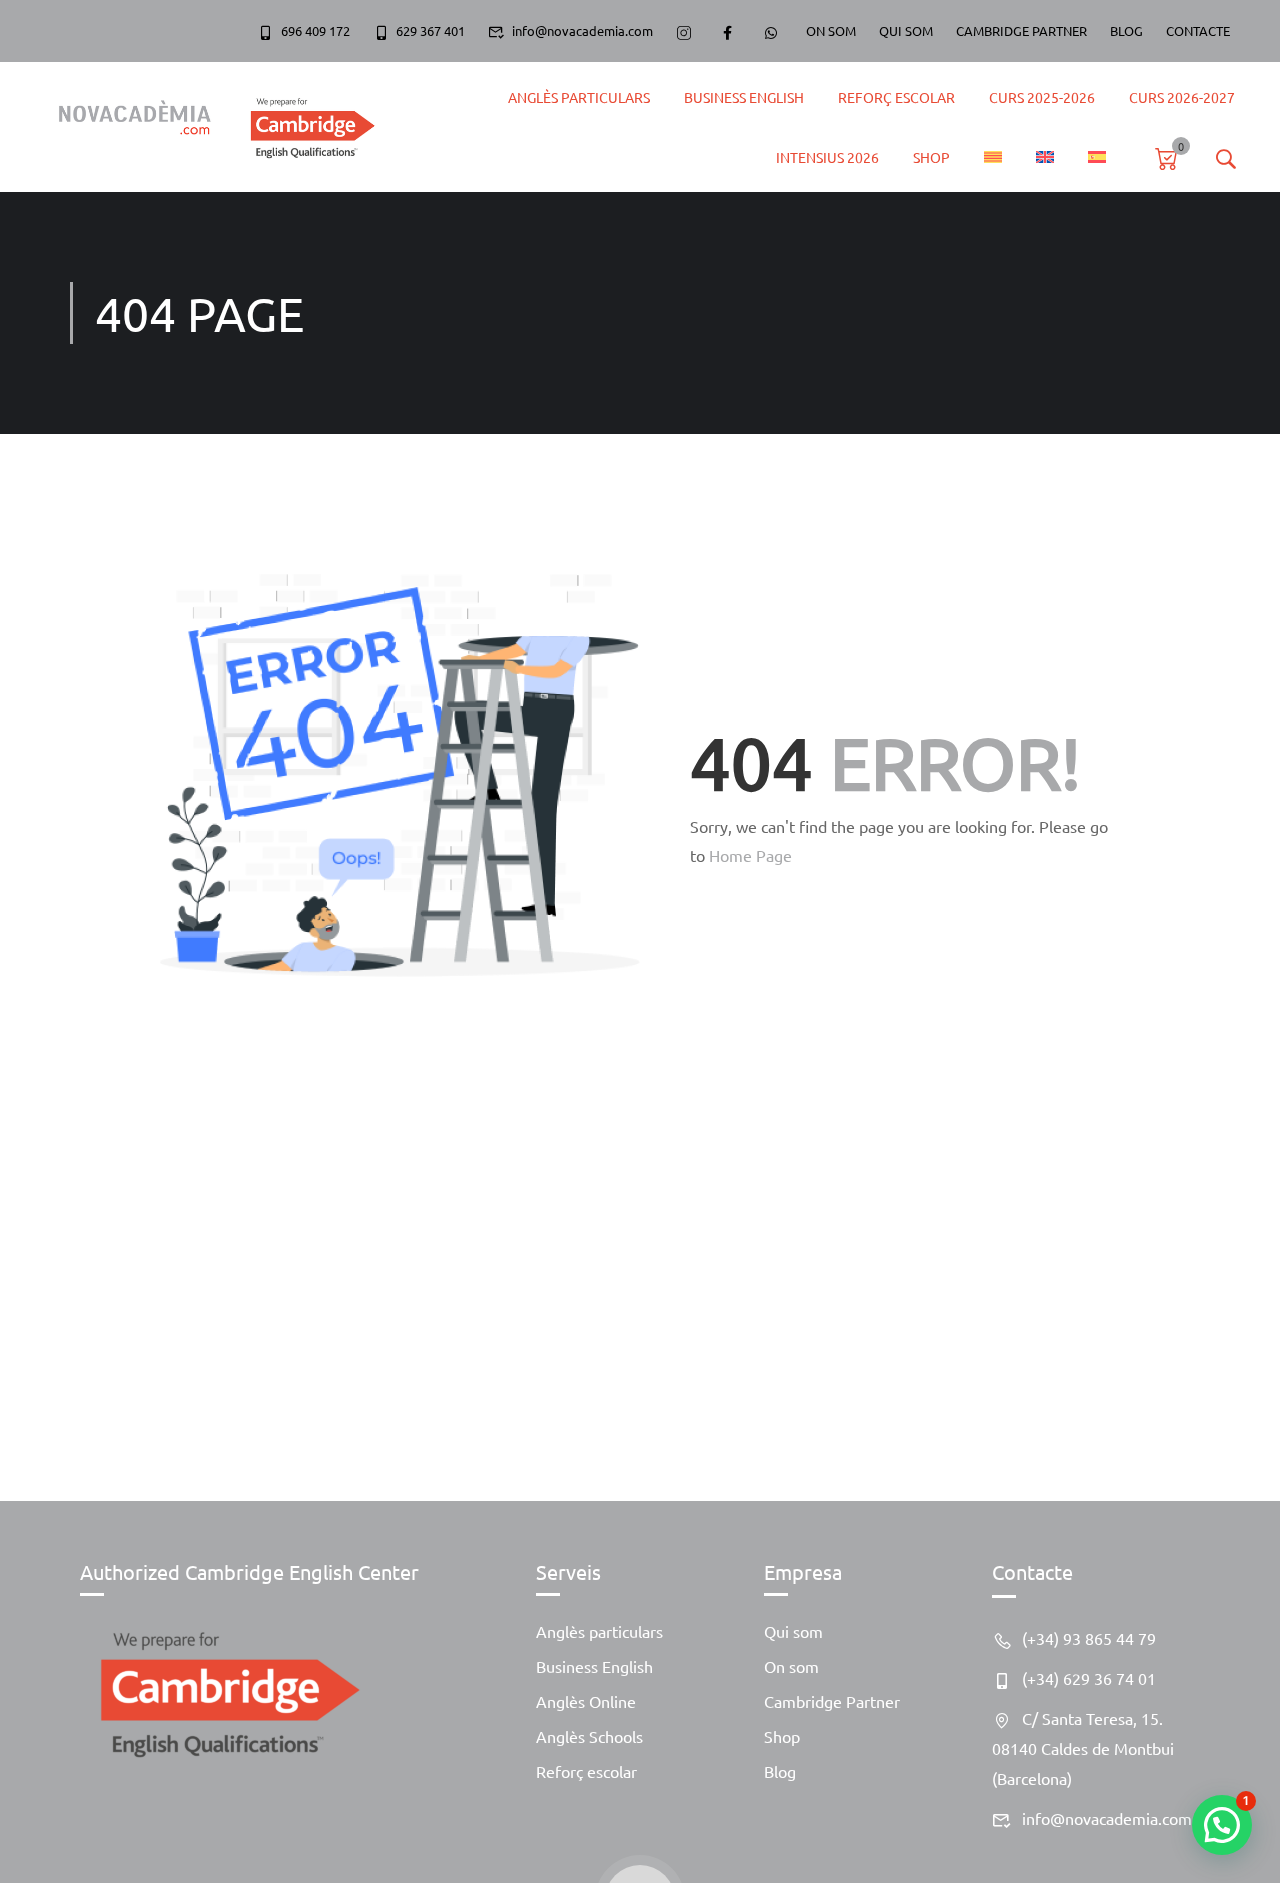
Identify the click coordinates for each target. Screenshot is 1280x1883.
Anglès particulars (599, 1631)
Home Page (750, 855)
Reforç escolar (586, 1771)
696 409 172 (315, 30)
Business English (744, 97)
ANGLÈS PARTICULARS (579, 97)
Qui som (793, 1631)
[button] (1222, 1825)
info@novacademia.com (582, 30)
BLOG (1126, 30)
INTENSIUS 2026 (827, 157)
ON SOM (831, 30)
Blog (780, 1771)
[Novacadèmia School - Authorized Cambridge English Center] (207, 126)
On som (791, 1666)
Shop (782, 1736)
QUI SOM (906, 30)
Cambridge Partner (832, 1701)
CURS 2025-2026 (1042, 97)
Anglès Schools (589, 1736)
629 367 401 (430, 30)
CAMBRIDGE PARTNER (1021, 30)
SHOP (931, 157)
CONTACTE (1198, 30)
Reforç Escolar (896, 97)
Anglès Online (586, 1701)
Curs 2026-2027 (1182, 97)
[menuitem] (993, 157)
